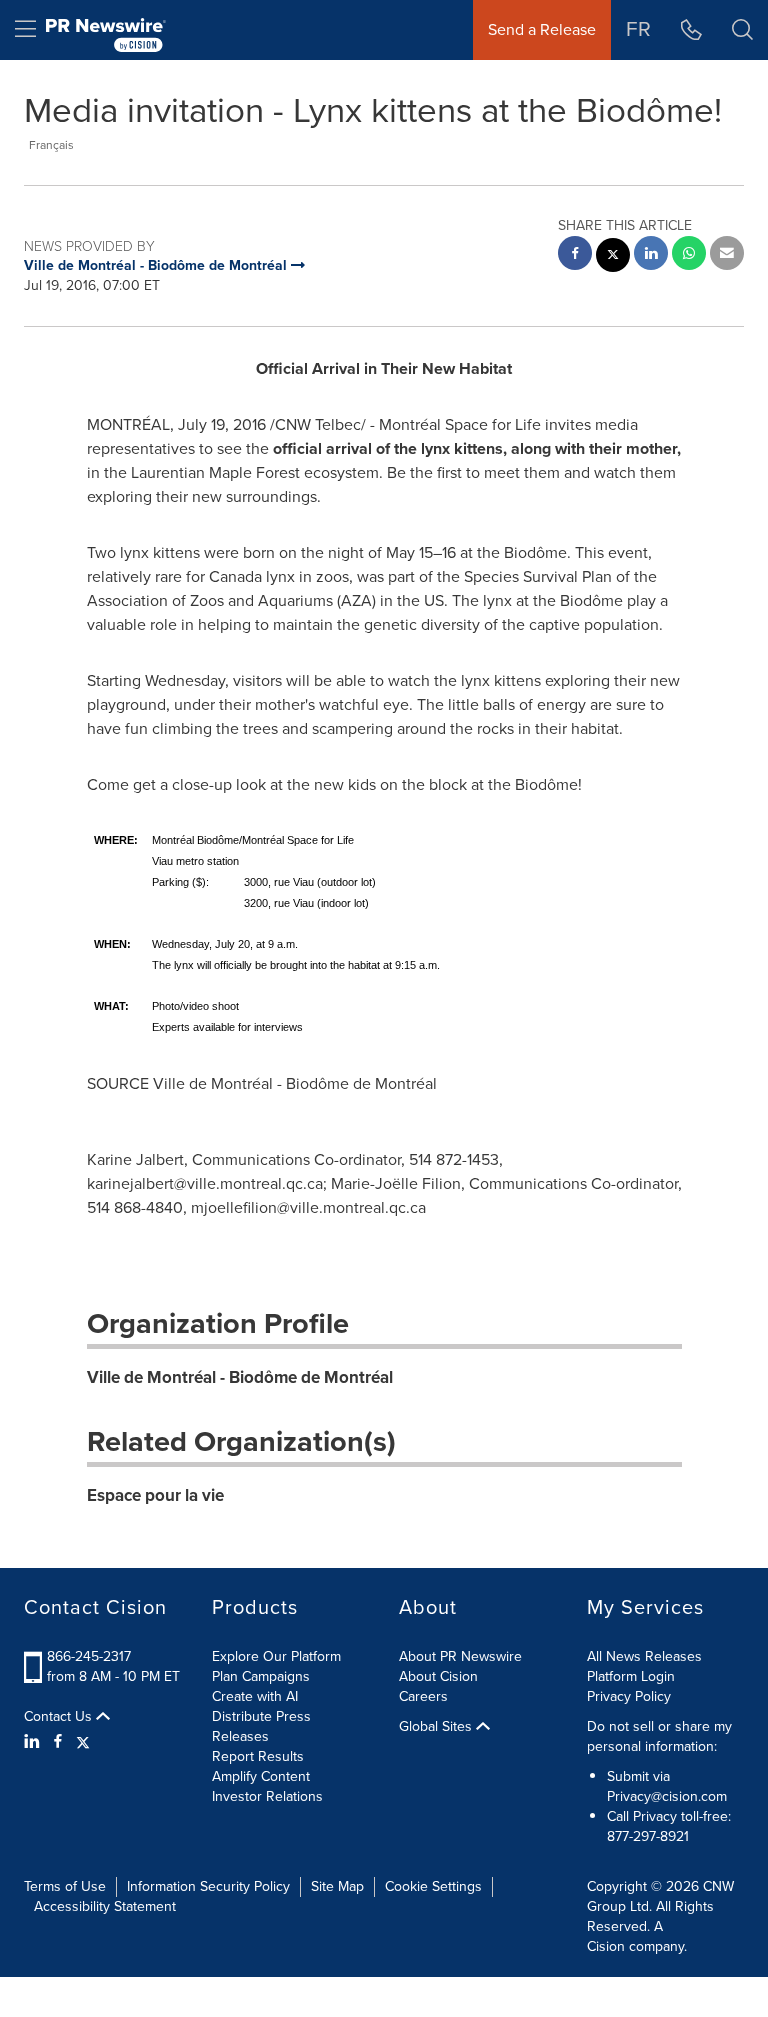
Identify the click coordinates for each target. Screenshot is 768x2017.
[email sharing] (727, 255)
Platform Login (631, 1676)
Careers (423, 1696)
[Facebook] (58, 1742)
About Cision (438, 1676)
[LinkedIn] (34, 1742)
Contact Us (60, 1717)
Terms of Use (65, 1886)
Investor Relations (267, 1796)
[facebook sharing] (575, 255)
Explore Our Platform (276, 1656)
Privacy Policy (629, 1696)
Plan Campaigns (261, 1676)
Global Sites (437, 1727)
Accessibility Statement (105, 1906)
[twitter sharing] (613, 257)
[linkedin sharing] (651, 255)
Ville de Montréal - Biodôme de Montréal (240, 1377)
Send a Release (542, 29)
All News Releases (644, 1656)
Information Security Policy (208, 1886)
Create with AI (255, 1696)
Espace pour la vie (155, 1495)
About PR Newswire (460, 1656)
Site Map (337, 1886)
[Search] (742, 30)
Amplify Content (261, 1776)
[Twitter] (83, 1742)
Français (51, 145)
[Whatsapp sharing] (689, 255)
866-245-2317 (89, 1656)
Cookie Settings (433, 1886)
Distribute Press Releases (261, 1726)
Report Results (258, 1756)
